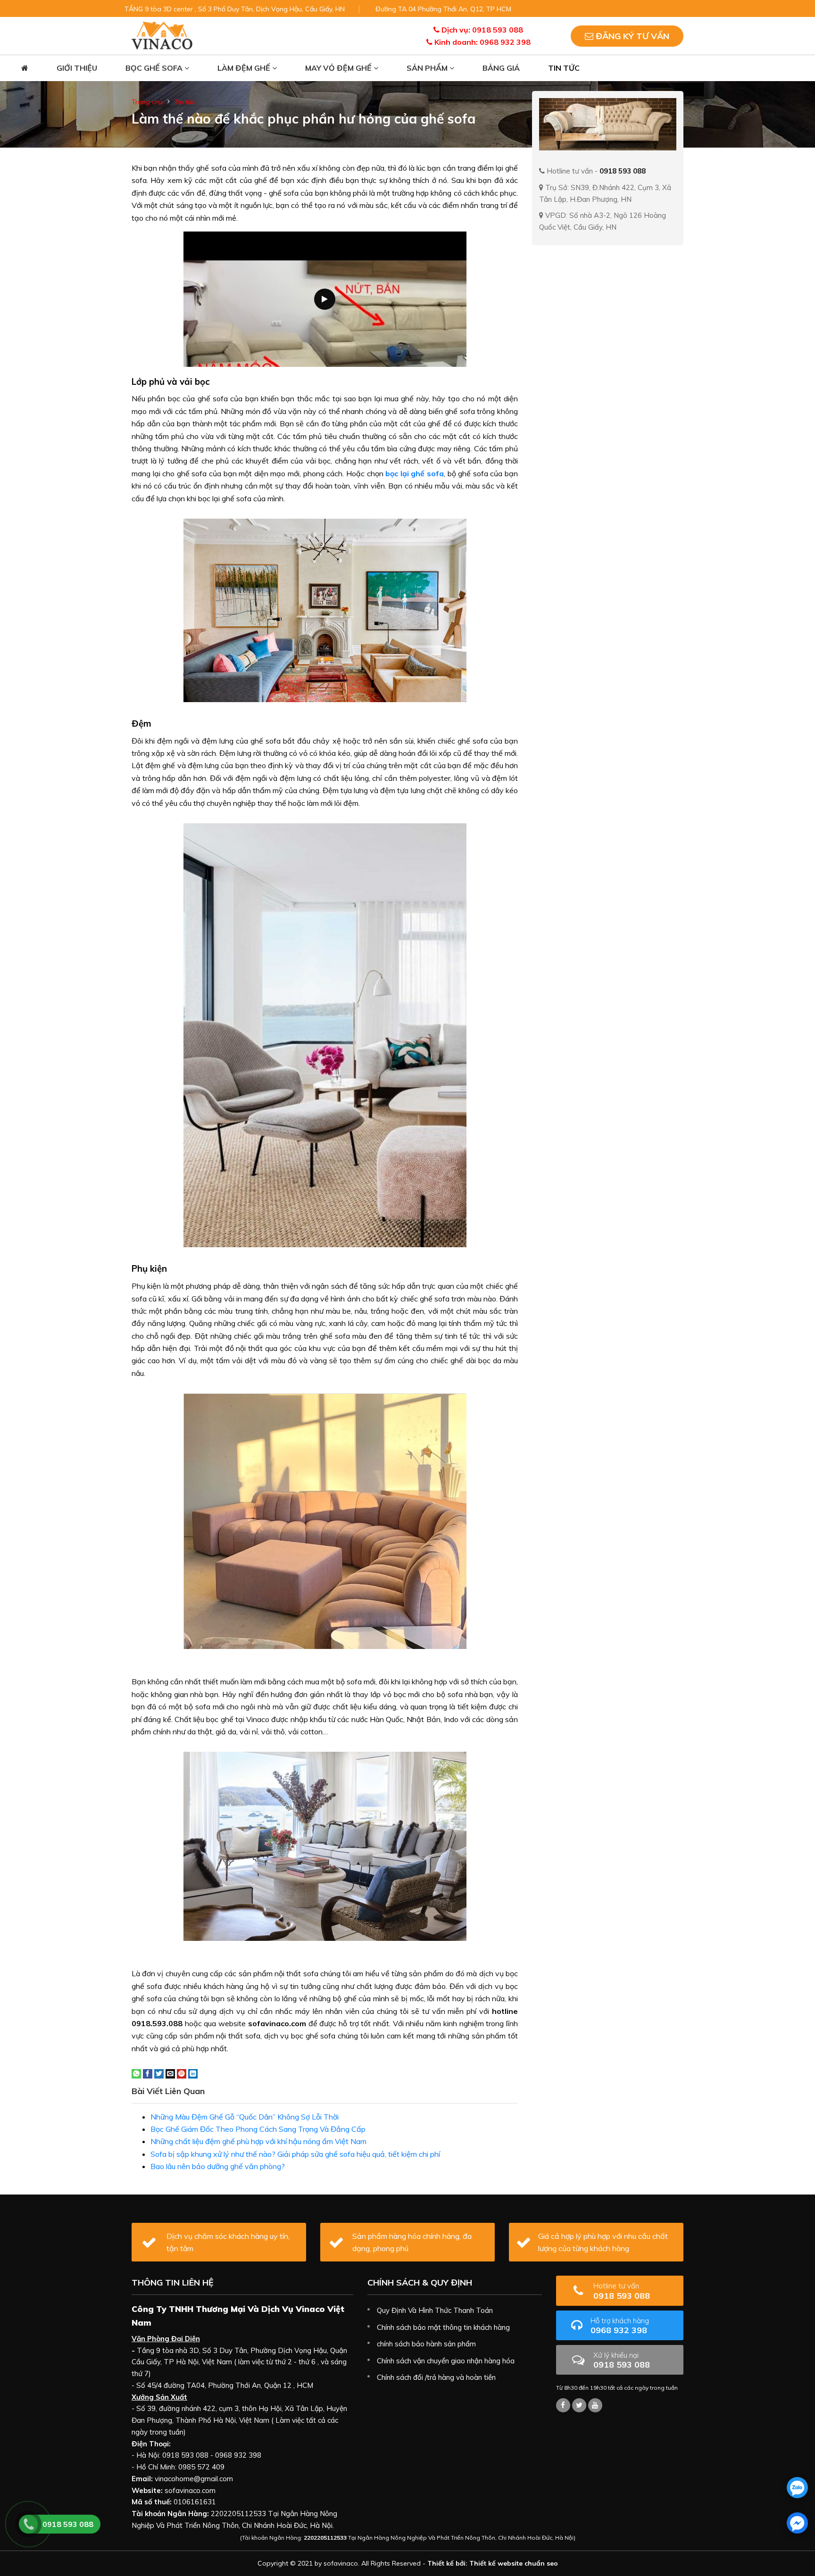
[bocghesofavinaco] (563, 2405)
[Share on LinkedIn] (193, 2073)
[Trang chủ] (25, 68)
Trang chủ (147, 102)
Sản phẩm (428, 68)
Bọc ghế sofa (155, 68)
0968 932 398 (620, 2326)
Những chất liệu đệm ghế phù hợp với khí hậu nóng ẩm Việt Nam (258, 2141)
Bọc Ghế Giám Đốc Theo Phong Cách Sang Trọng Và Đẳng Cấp (258, 2129)
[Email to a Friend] (170, 2073)
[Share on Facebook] (148, 2073)
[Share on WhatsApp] (136, 2073)
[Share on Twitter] (159, 2073)
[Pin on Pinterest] (182, 2073)
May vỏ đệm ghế (339, 68)
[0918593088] (797, 2488)
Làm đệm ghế (245, 68)
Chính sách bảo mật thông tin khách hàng (443, 2327)
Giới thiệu (77, 68)
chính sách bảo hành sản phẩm (426, 2344)
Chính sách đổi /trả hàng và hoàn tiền (436, 2377)
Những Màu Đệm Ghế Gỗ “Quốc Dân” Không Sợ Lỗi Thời (245, 2117)
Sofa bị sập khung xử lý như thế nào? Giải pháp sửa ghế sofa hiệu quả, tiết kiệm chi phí (295, 2154)
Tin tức (564, 68)
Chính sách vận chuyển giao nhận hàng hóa (446, 2361)
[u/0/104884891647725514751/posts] (595, 2405)
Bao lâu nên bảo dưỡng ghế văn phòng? (218, 2166)
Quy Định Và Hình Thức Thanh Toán (435, 2310)
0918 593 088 (622, 2291)
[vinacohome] (579, 2405)
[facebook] (797, 2523)
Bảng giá (501, 68)
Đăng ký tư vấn (631, 36)
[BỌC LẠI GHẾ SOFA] (162, 35)
